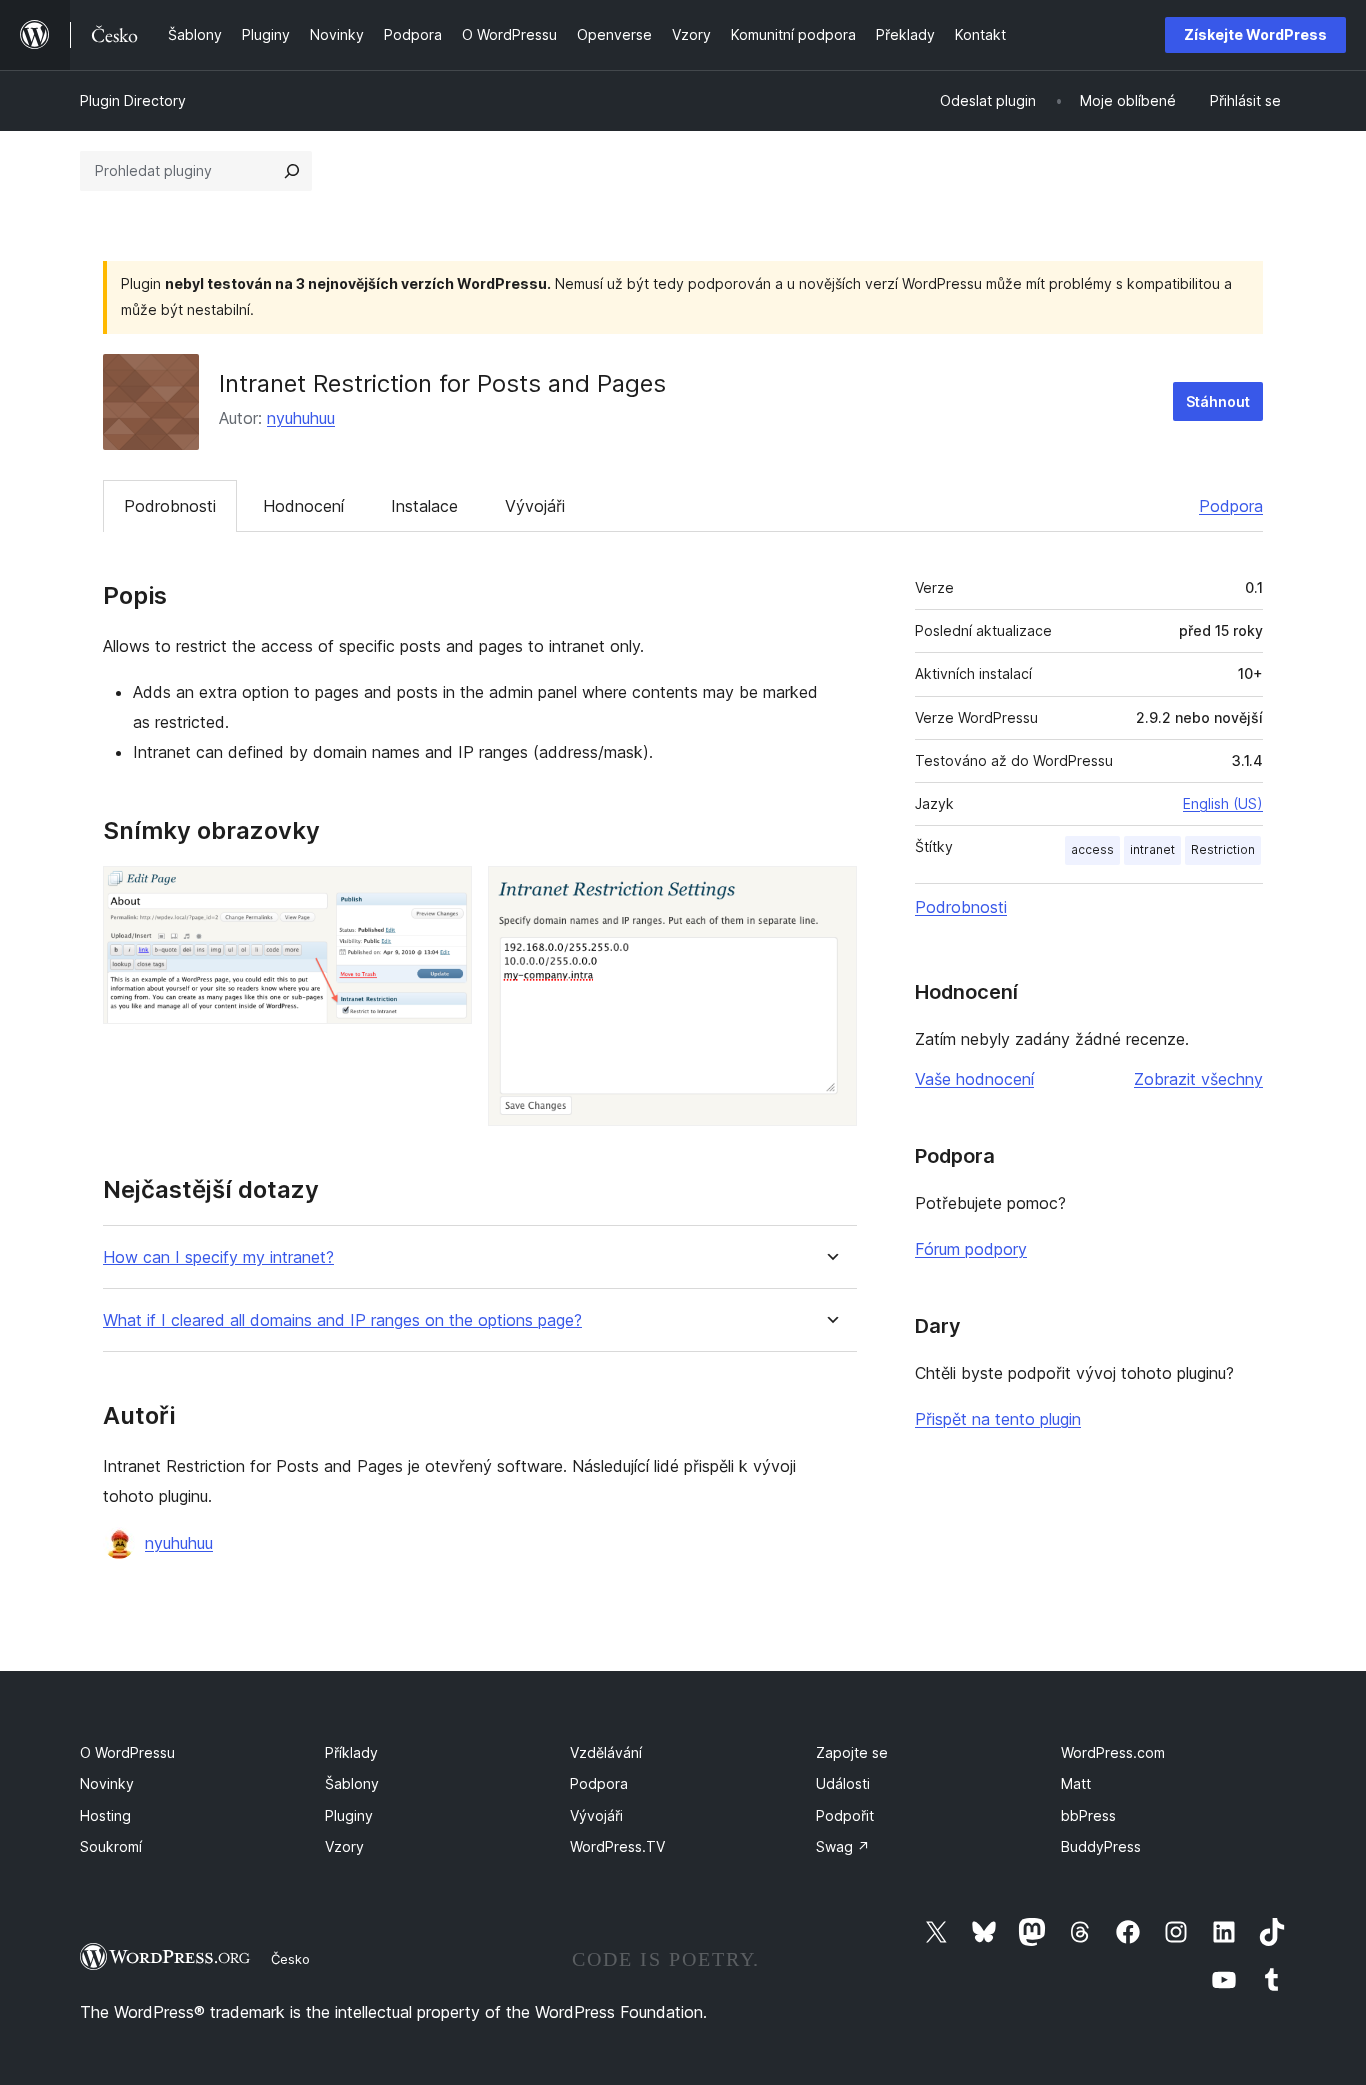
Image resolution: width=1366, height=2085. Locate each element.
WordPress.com (1113, 1752)
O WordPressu (127, 1752)
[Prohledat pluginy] (292, 171)
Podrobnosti (170, 506)
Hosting (105, 1815)
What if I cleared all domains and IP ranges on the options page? (342, 1320)
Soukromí (111, 1846)
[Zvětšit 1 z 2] (445, 893)
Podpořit (845, 1815)
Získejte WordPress (1255, 34)
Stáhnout (1218, 401)
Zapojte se (852, 1752)
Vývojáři (535, 506)
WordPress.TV (617, 1846)
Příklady (351, 1752)
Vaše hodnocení (974, 1079)
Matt (1076, 1783)
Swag (843, 1846)
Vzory (344, 1846)
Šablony (352, 1783)
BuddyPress (1101, 1846)
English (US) (1223, 803)
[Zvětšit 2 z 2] (830, 893)
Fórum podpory (971, 1249)
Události (843, 1783)
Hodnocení (303, 506)
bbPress (1088, 1815)
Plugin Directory (133, 100)
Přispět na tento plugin (998, 1419)
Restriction (1223, 849)
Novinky (107, 1783)
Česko (290, 1959)
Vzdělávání (606, 1752)
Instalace (424, 506)
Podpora (1231, 506)
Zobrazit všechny (1198, 1079)
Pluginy (349, 1815)
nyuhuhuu (301, 418)
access (1092, 849)
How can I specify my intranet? (218, 1257)
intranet (1152, 849)
